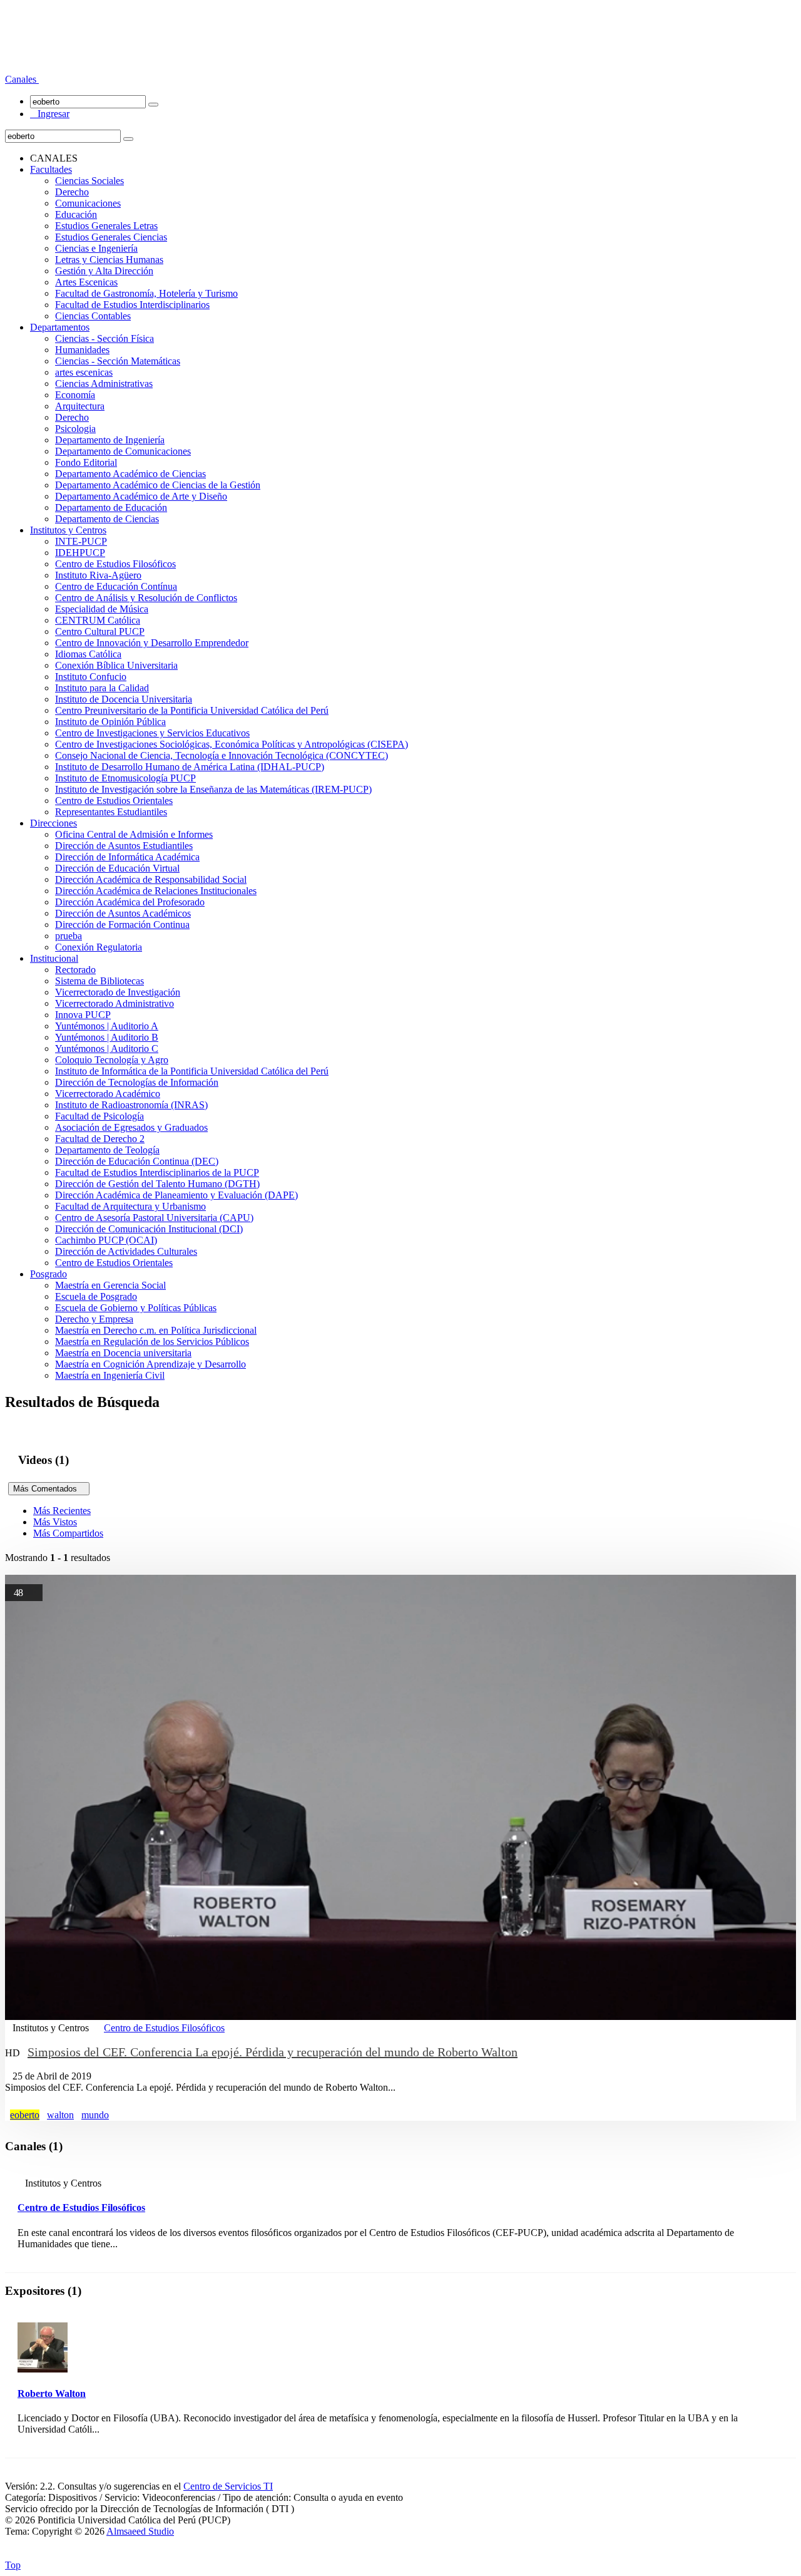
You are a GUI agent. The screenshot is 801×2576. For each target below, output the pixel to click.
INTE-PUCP (81, 541)
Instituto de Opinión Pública (110, 722)
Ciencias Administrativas (104, 384)
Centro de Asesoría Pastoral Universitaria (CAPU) (154, 1218)
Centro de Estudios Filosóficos (115, 564)
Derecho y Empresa (94, 1319)
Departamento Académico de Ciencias (130, 474)
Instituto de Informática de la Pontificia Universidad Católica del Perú (192, 1071)
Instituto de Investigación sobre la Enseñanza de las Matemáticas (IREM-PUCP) (213, 789)
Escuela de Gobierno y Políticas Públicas (136, 1308)
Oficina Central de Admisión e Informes (134, 834)
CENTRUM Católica (98, 620)
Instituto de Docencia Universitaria (124, 699)
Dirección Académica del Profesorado (130, 902)
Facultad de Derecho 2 (100, 1139)
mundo (95, 2115)
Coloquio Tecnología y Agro (112, 1060)
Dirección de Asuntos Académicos (123, 913)
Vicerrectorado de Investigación (118, 992)
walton (60, 2115)
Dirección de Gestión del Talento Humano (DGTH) (157, 1184)
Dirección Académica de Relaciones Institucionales (156, 891)
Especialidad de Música (102, 609)
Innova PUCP (83, 1015)
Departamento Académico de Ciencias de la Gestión (158, 485)
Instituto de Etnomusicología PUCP (125, 778)
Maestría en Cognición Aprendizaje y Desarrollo (151, 1364)
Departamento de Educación (111, 507)
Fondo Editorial (86, 462)
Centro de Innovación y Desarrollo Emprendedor (152, 643)
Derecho (72, 192)
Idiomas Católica (88, 654)
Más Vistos (55, 1522)
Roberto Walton (52, 2393)
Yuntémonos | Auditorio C (107, 1048)
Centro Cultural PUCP (100, 631)
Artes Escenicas (86, 282)
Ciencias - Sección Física (105, 338)
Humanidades (82, 350)
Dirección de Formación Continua (122, 925)
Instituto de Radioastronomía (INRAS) (131, 1105)
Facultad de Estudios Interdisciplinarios (132, 305)
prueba (69, 936)
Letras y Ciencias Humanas (109, 260)
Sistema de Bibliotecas (99, 981)
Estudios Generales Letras (106, 226)
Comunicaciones (88, 203)
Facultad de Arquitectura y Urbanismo (130, 1206)
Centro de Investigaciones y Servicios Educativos (152, 733)
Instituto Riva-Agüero (98, 575)
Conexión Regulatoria (99, 947)
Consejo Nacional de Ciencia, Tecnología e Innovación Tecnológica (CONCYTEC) (222, 755)
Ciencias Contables (93, 316)
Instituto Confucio (91, 677)
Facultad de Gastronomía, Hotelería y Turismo (146, 293)
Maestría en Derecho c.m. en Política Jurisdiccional (156, 1330)
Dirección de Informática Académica (127, 857)
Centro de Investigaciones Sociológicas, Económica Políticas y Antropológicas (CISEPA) (232, 744)
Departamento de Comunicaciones (123, 451)
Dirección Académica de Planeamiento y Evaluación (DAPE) (176, 1195)
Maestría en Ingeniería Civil (110, 1375)
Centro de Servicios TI (228, 2486)
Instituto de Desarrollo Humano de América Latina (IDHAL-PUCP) (190, 767)
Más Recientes (62, 1511)
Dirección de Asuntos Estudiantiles (124, 846)
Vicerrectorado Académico (108, 1094)
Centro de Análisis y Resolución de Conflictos (146, 598)
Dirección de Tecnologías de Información (137, 1082)
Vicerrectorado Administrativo (115, 1003)
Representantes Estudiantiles (111, 812)
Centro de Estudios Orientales (114, 801)
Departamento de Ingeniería (110, 440)
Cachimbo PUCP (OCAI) (106, 1240)
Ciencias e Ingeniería (96, 248)
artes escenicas (84, 372)
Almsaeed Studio (140, 2531)
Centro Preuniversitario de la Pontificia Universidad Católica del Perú (192, 710)
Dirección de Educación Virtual (117, 868)
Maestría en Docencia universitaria (123, 1353)
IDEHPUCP (80, 553)
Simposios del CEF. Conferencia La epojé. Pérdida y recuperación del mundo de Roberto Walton (273, 2052)
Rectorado (75, 970)
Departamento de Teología (107, 1150)
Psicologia (75, 429)
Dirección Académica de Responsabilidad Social (151, 879)
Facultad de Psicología (99, 1116)
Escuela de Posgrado (96, 1296)
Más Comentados (49, 1489)
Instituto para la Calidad (102, 688)
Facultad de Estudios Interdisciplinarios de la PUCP (157, 1172)
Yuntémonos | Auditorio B (107, 1037)
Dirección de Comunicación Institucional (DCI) (149, 1229)
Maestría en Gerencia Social (110, 1285)
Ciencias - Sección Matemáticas (118, 361)
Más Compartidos (68, 1533)
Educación (76, 214)
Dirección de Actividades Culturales (126, 1251)
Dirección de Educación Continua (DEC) (137, 1161)
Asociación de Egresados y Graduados (131, 1127)
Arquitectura (80, 406)
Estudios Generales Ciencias (111, 237)
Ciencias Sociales (89, 181)
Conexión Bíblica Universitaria (116, 665)
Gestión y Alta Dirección (104, 271)
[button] (22, 79)
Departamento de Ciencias (107, 519)
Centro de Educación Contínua (116, 586)
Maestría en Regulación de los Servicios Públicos (152, 1342)
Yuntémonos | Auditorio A (107, 1026)
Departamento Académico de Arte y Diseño (141, 496)
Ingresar (50, 114)
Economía (75, 395)
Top (13, 2565)
